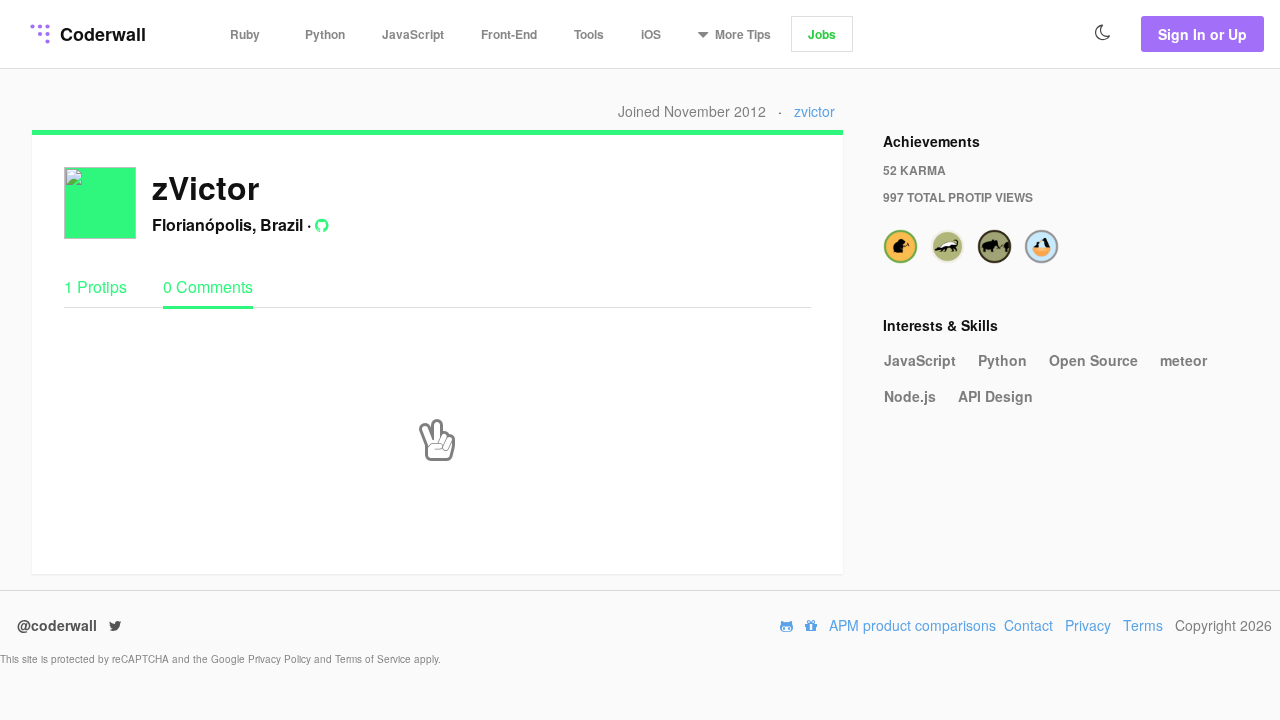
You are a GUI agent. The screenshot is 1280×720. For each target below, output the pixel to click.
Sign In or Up (1202, 34)
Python (325, 34)
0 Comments (208, 286)
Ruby (245, 34)
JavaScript (413, 34)
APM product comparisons (912, 625)
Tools (589, 34)
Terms (1143, 625)
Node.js (910, 396)
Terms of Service (374, 659)
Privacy (1088, 625)
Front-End (509, 34)
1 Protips (97, 286)
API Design (995, 396)
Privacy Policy (281, 659)
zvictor (814, 111)
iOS (651, 34)
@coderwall (59, 625)
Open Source (1093, 360)
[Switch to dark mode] (1103, 33)
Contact (1028, 625)
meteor (1183, 360)
